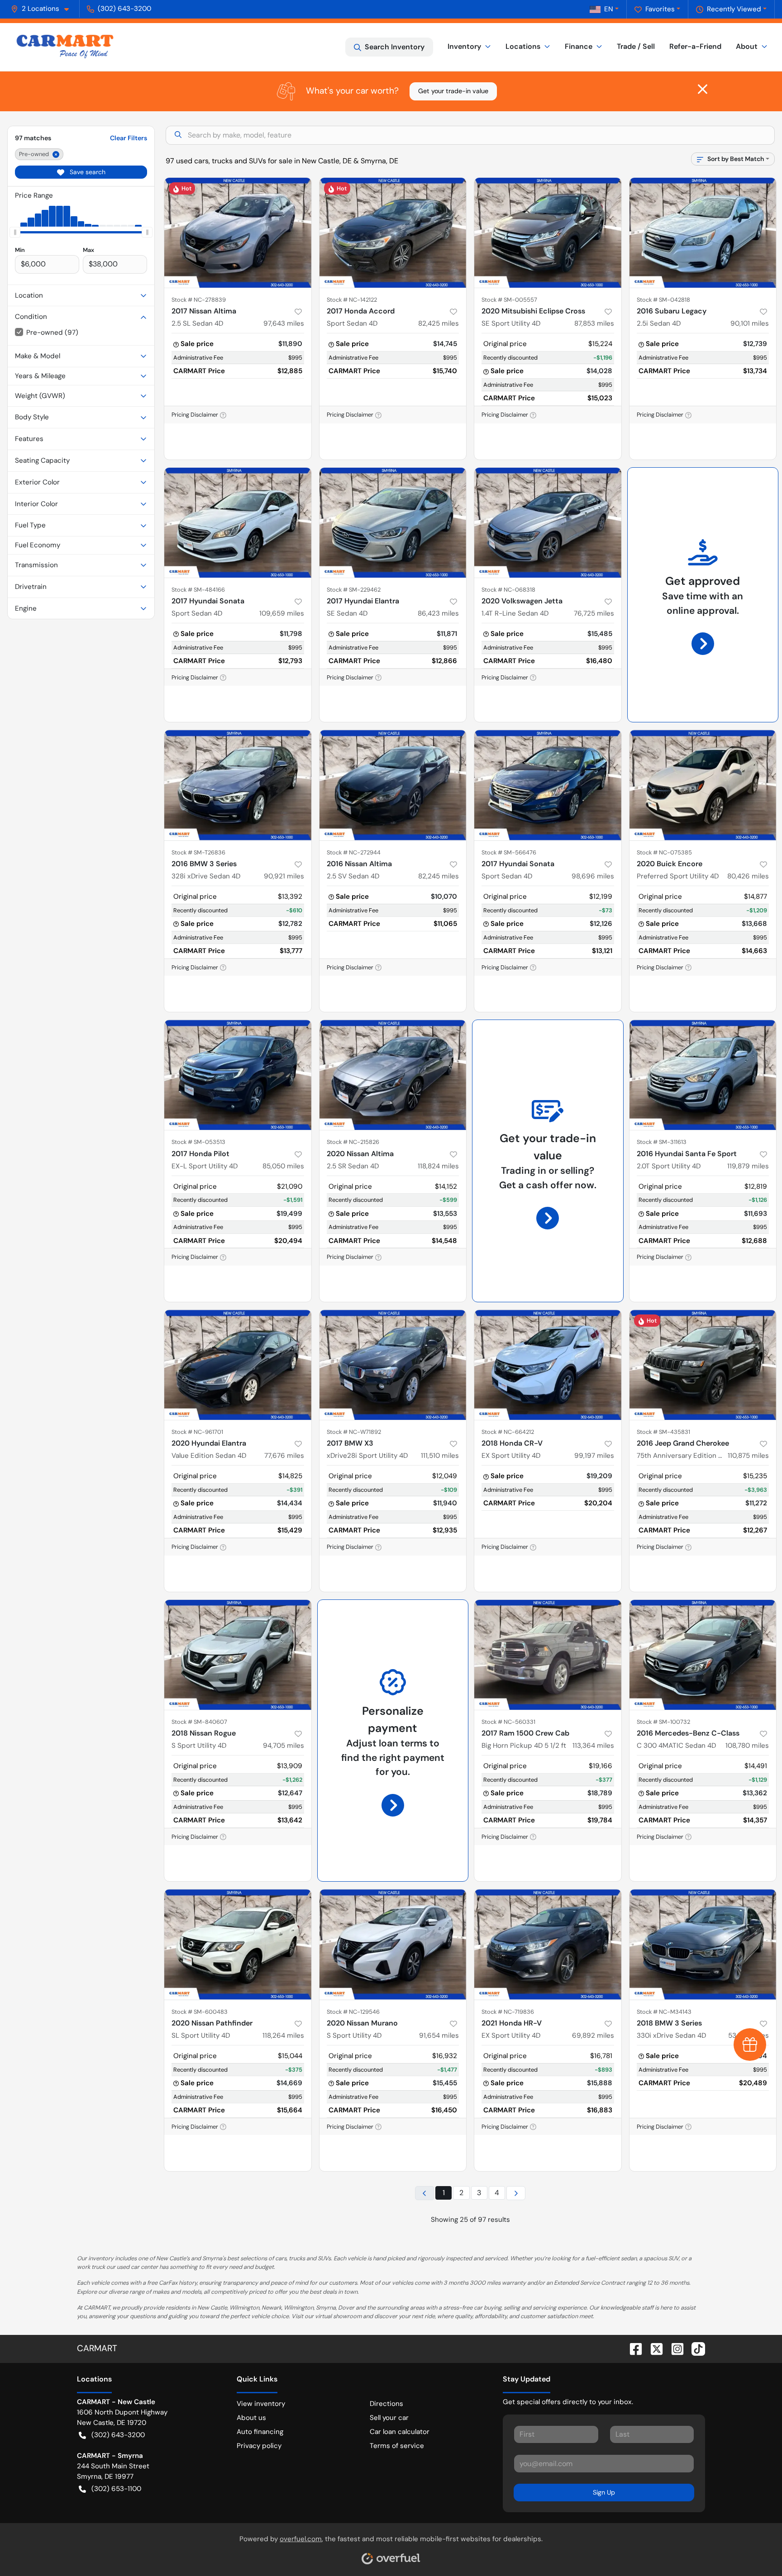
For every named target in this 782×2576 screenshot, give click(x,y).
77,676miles (284, 1456)
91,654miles (439, 2035)
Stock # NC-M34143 (664, 2012)
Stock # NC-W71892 (354, 1432)
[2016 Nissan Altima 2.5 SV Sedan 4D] (393, 785)
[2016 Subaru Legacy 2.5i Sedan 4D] (703, 233)
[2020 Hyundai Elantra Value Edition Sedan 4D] (238, 1365)
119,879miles (748, 1166)
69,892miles (593, 2035)
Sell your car (389, 2418)
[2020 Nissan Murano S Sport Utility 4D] (393, 1944)
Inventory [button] (464, 46)
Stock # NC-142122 (352, 300)
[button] (43, 9)
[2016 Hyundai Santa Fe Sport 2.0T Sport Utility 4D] (703, 1075)
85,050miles (283, 1166)
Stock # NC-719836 (508, 2012)
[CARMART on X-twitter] (653, 2348)
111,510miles (440, 1456)
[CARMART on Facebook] (632, 2348)
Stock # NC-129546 (353, 2012)
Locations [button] (523, 46)
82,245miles (439, 876)
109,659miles (282, 613)
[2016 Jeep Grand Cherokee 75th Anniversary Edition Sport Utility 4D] (703, 1365)
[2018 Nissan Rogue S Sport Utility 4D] (238, 1655)
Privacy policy (259, 2446)
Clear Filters (129, 138)
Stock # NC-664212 (508, 1432)
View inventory (261, 2404)
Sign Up (604, 2492)
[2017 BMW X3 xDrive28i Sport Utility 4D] (393, 1365)
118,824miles (438, 1166)
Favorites (660, 9)
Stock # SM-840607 (199, 1722)
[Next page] (516, 2193)
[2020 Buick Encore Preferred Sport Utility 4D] (703, 785)
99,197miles (594, 1456)
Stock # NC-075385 (664, 852)
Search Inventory (395, 47)
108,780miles (747, 1746)
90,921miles (284, 876)
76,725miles (594, 613)
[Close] (703, 89)
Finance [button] (579, 46)
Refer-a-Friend (695, 46)
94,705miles (284, 1746)
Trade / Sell (636, 46)
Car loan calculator (400, 2432)
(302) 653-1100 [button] (116, 2489)
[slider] (15, 232)
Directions (386, 2404)
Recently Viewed (734, 9)
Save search (87, 172)
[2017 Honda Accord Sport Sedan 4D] (393, 233)
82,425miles (439, 323)
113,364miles (593, 1746)
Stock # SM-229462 (354, 590)
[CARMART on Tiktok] (695, 2348)
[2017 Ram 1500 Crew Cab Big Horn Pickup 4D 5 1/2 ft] (548, 1655)
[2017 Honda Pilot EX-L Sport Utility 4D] (238, 1075)
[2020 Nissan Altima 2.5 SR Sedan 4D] (393, 1075)
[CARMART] (65, 47)
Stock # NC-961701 (197, 1432)
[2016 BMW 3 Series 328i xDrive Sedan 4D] (238, 785)
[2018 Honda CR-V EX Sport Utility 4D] (548, 1365)
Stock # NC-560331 (508, 1722)
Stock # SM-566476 (509, 852)
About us (251, 2418)
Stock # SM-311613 (662, 1142)
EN (609, 9)
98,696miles (593, 876)
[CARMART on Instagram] (674, 2348)
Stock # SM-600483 (200, 2012)
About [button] (747, 46)
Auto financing (260, 2432)
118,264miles (283, 2035)
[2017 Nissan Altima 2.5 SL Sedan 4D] (238, 233)
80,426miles (748, 876)
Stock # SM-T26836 (198, 852)
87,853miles (594, 323)
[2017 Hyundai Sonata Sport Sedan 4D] (238, 523)
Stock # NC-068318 (508, 590)
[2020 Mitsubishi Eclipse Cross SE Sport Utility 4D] (548, 233)
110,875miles (748, 1456)
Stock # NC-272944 (354, 852)
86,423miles (438, 613)
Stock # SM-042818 (663, 300)
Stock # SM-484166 (198, 590)
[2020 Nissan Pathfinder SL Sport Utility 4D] (238, 1944)
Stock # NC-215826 (353, 1142)
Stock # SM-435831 (663, 1432)
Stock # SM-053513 (198, 1142)
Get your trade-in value (453, 91)
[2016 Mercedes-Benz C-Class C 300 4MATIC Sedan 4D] (703, 1655)
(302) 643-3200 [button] (124, 9)
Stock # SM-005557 (509, 300)
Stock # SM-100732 (663, 1722)
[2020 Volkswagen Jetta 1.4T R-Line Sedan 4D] (548, 523)
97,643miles (284, 323)
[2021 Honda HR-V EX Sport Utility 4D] (548, 1944)
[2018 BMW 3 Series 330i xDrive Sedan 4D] (703, 1944)
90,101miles (750, 323)
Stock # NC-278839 (199, 300)
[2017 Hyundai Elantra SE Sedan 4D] (393, 523)
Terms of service (397, 2446)
